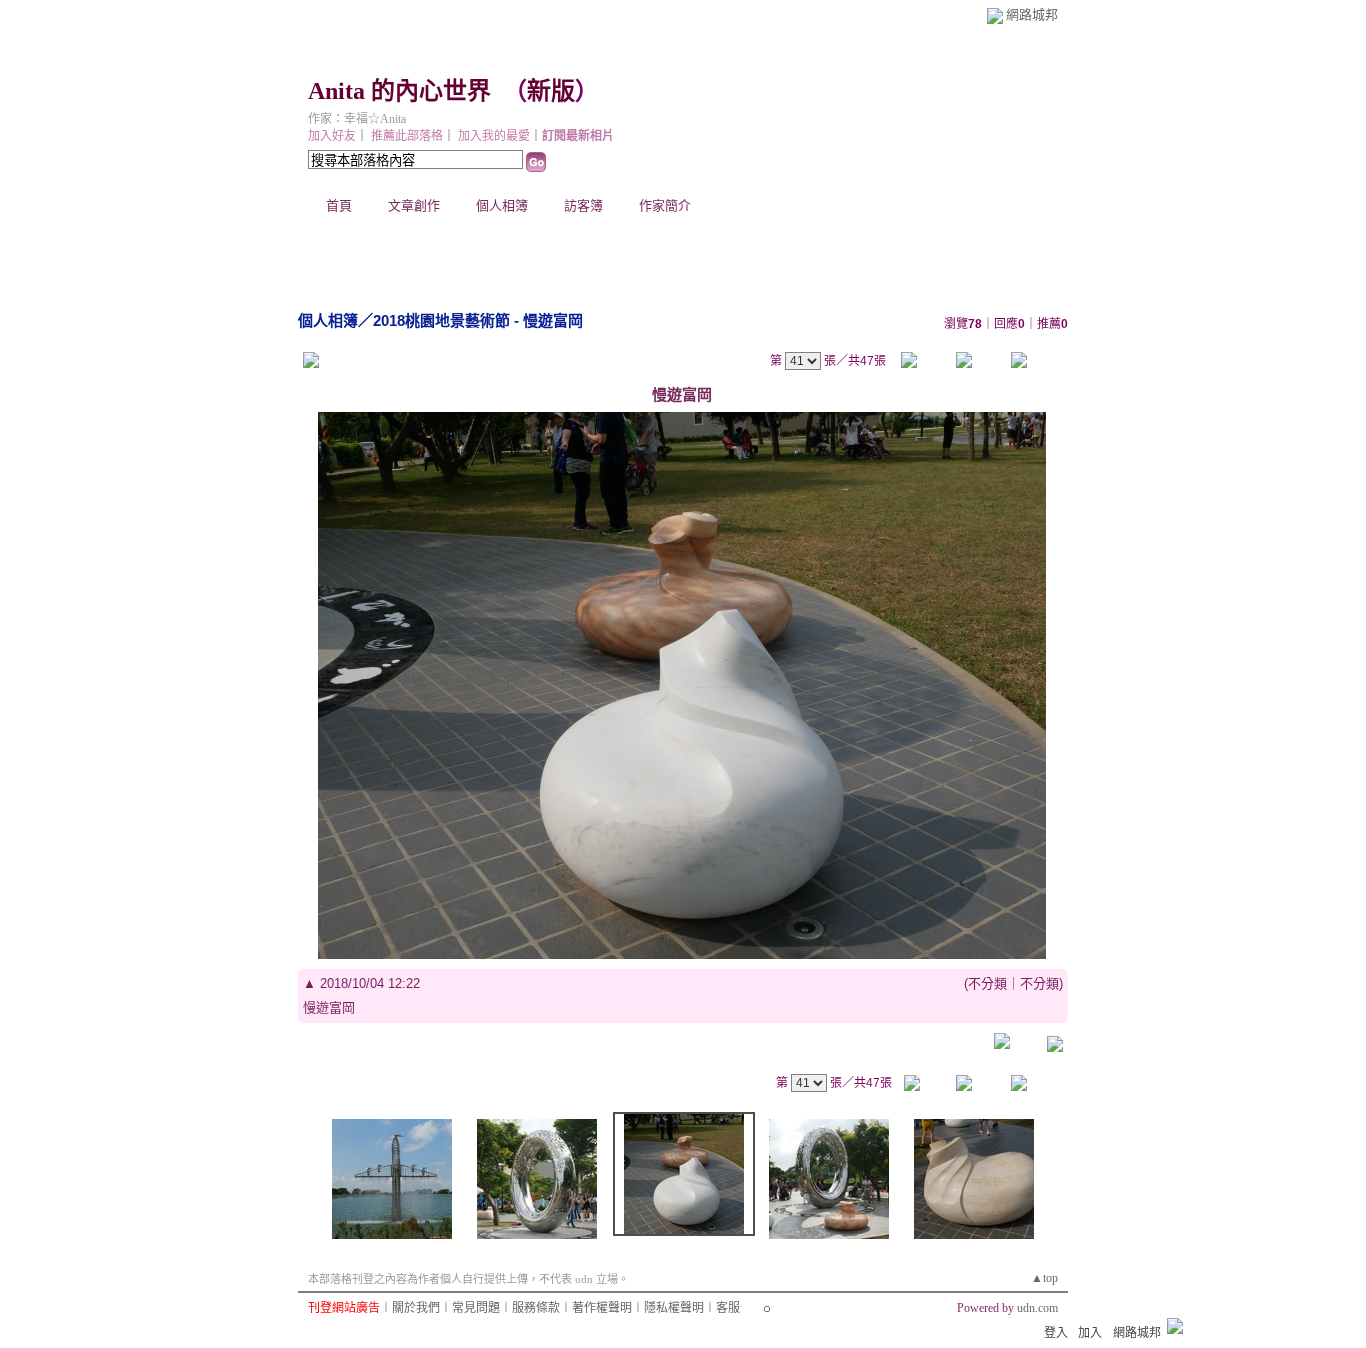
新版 (551, 91)
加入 (1090, 1333)
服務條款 (536, 1308)
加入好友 (332, 136)
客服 (728, 1308)
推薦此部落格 (407, 136)
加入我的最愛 (494, 136)
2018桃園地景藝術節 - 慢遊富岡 (478, 320)
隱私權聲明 (674, 1308)
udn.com (1037, 1308)
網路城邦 (1032, 14)
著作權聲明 (602, 1308)
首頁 (339, 205)
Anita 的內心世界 (399, 91)
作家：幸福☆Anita (357, 119)
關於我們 (416, 1308)
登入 (1056, 1333)
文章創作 (414, 205)
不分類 (987, 983)
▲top (1044, 1278)
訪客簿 (583, 205)
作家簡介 (665, 205)
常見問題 (476, 1308)
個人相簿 (502, 205)
